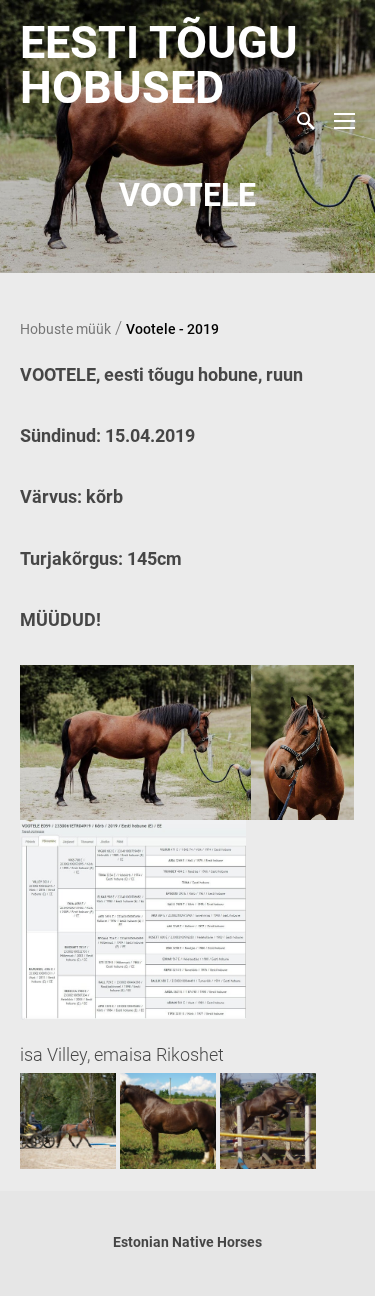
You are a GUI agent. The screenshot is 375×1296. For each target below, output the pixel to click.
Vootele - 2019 (172, 329)
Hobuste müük (65, 329)
